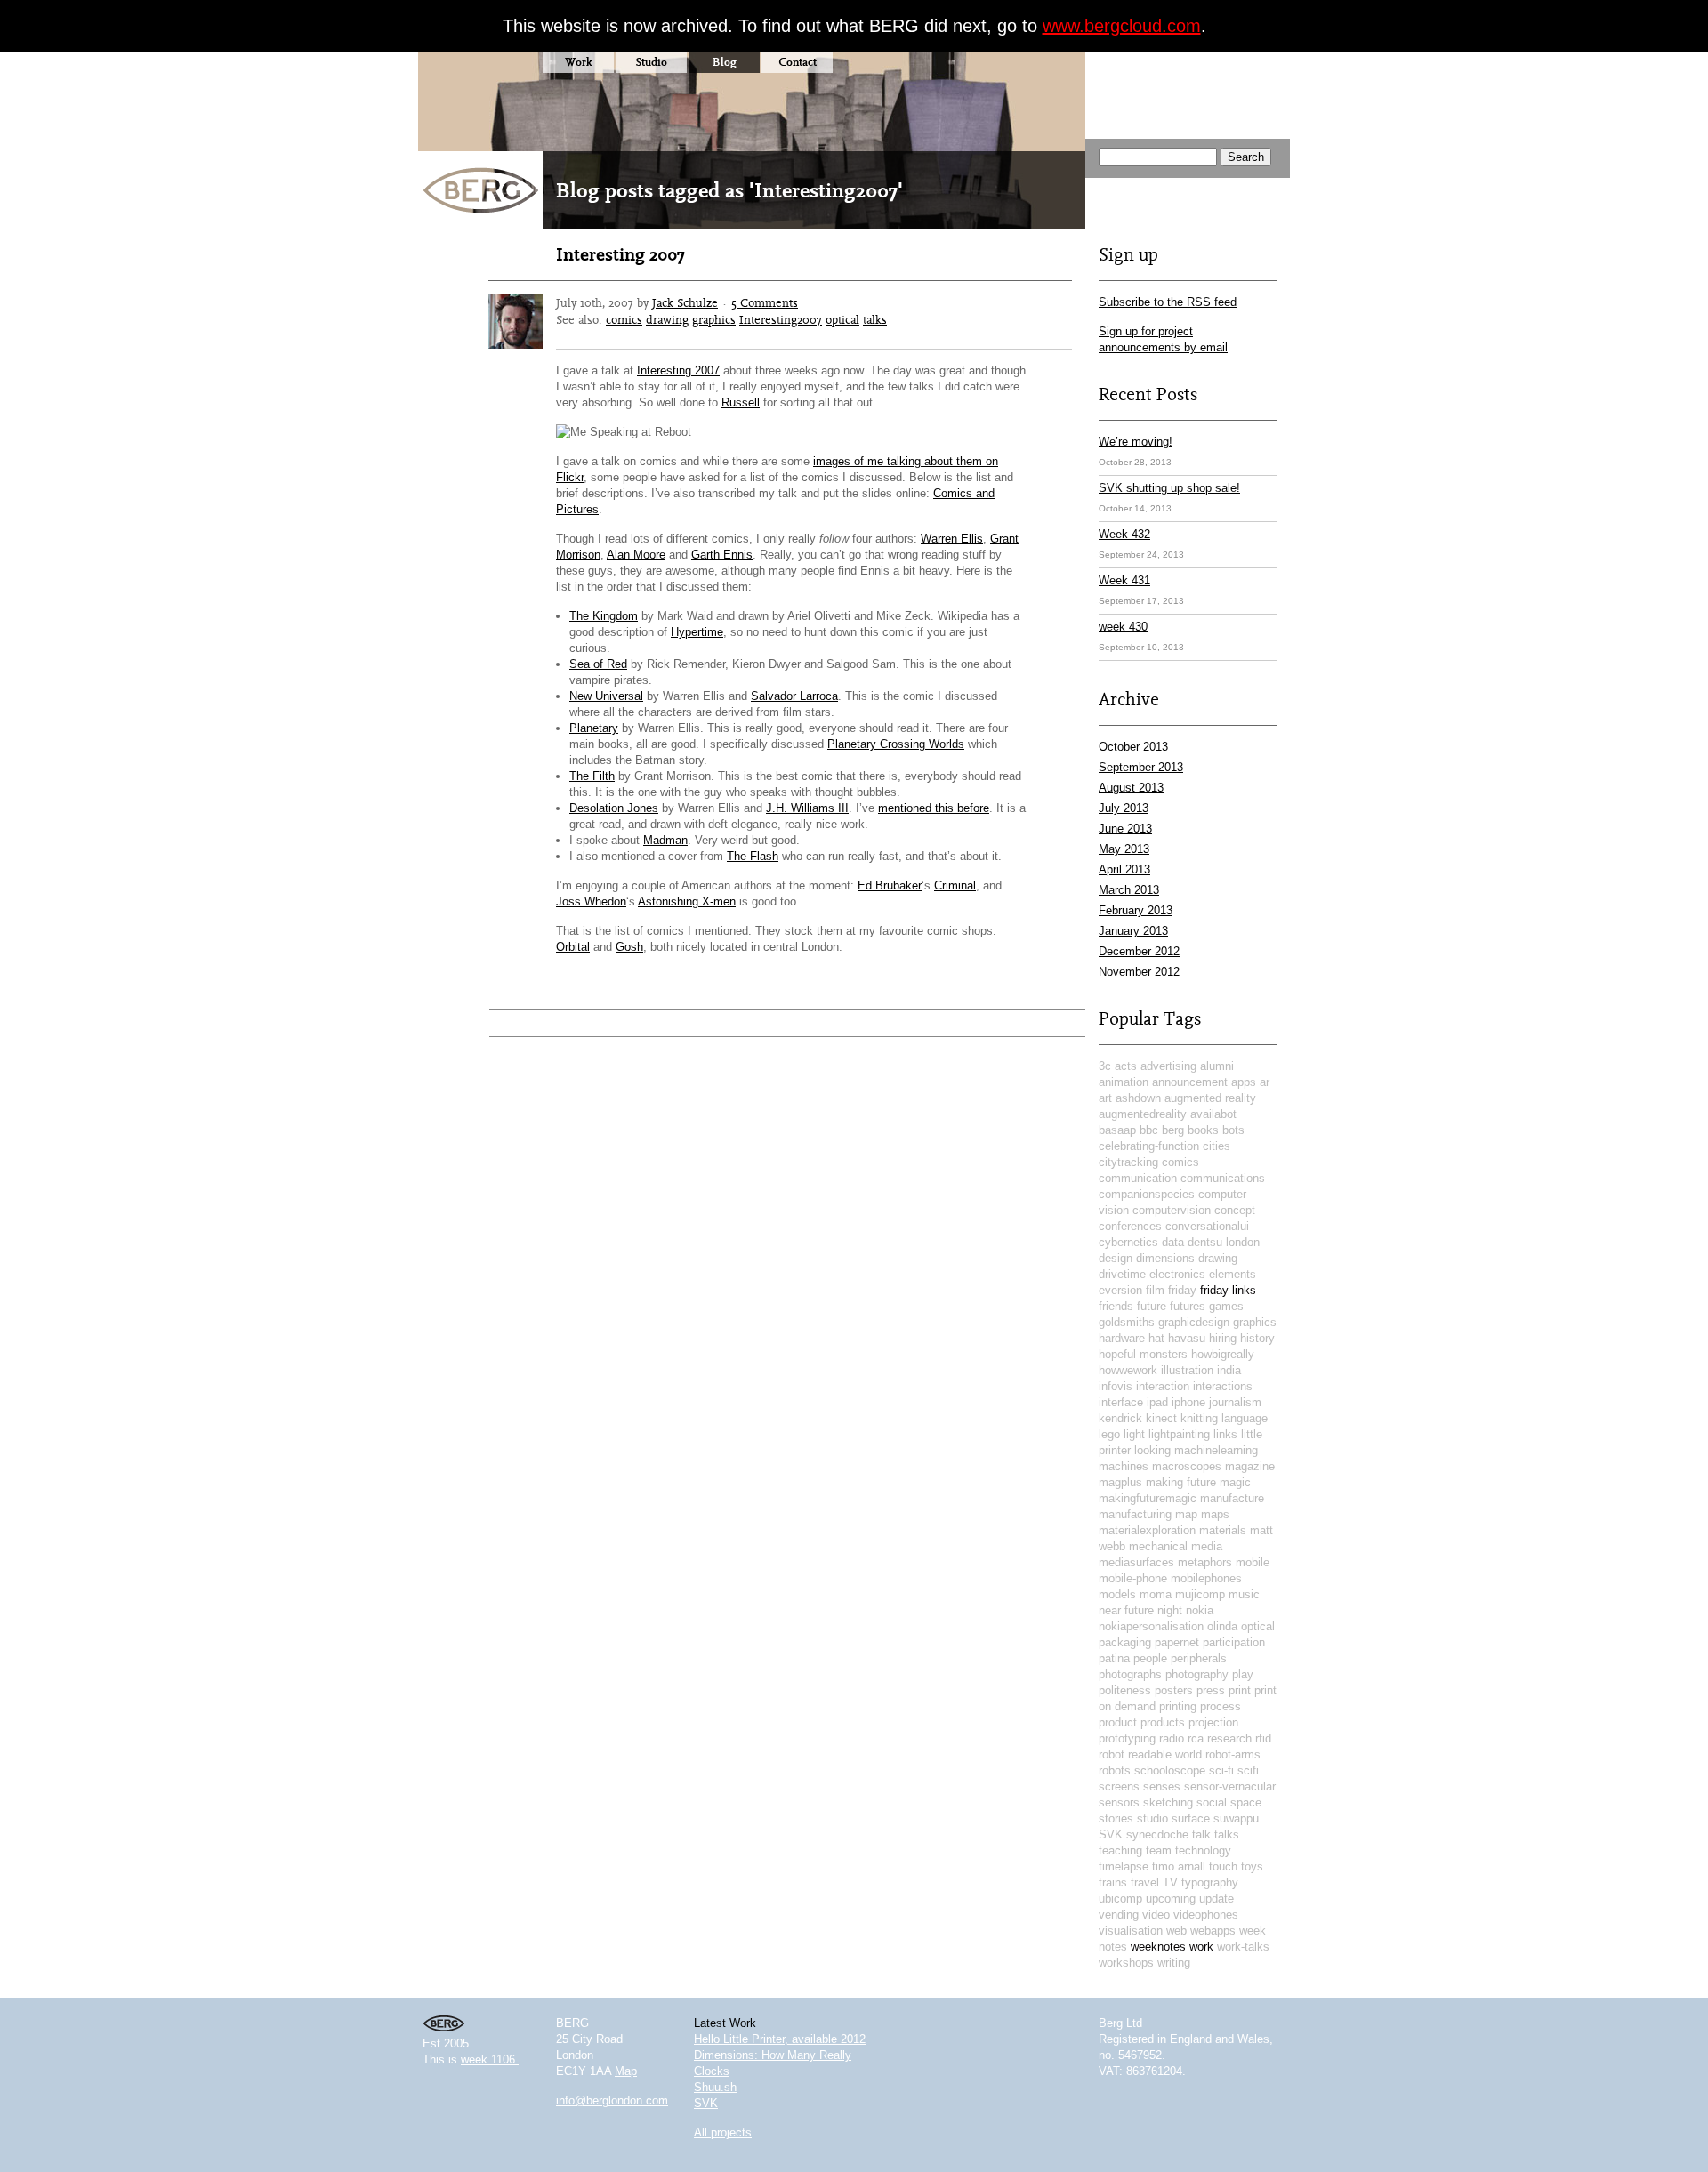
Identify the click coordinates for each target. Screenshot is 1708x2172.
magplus (1120, 1482)
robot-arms (1233, 1754)
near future (1126, 1610)
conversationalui (1207, 1226)
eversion (1120, 1290)
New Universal (606, 696)
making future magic (1198, 1482)
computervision (1172, 1210)
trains (1113, 1882)
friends (1116, 1306)
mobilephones (1206, 1578)
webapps (1213, 1931)
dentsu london (1224, 1242)
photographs (1130, 1674)
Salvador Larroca (794, 696)
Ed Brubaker (890, 885)
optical (842, 319)
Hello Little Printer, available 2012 (780, 2039)
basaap (1117, 1130)
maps (1215, 1514)
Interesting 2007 (620, 254)
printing (1178, 1706)
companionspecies (1147, 1194)
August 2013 (1131, 788)
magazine (1250, 1466)
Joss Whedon (591, 901)
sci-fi (1221, 1770)
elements (1233, 1274)
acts (1126, 1066)
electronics (1177, 1274)
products (1163, 1722)
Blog (725, 62)
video (1156, 1915)
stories (1116, 1818)
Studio (651, 62)
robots (1115, 1770)
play (1243, 1674)
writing (1174, 1963)
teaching (1120, 1850)
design (1116, 1258)
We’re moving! (1136, 442)
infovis (1116, 1386)
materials (1223, 1530)
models (1117, 1594)
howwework (1128, 1370)
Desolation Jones (614, 808)
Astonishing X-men (687, 901)
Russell (741, 402)
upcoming (1171, 1898)
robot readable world (1150, 1754)
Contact (798, 62)
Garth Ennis (722, 555)
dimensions (1165, 1258)
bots (1233, 1130)
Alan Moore (636, 555)
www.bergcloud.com (1122, 26)
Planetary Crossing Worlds (896, 744)
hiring (1223, 1338)
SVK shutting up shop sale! (1169, 488)
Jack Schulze (685, 302)
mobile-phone (1133, 1578)
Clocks (712, 2071)
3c (1105, 1066)
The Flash (753, 856)
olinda (1222, 1626)
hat (1156, 1338)
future (1152, 1306)
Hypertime (697, 632)
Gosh (629, 947)
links (1225, 1434)
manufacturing (1135, 1514)
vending (1119, 1915)
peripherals (1199, 1658)
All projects (723, 2132)
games (1226, 1306)
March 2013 (1129, 890)
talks (875, 319)
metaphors (1205, 1562)
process (1221, 1706)
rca (1196, 1738)
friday (1182, 1290)
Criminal (955, 885)
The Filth (592, 776)
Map (626, 2071)
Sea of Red (598, 664)
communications (1223, 1178)
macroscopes (1187, 1466)
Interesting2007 (781, 319)
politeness (1125, 1690)
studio (1152, 1818)
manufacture (1232, 1498)
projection (1213, 1722)
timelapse (1124, 1866)
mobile (1253, 1562)
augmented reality (1210, 1098)
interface (1121, 1402)
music (1244, 1594)
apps (1244, 1082)
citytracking (1128, 1162)
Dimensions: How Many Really (773, 2055)
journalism (1235, 1402)
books (1203, 1130)
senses (1162, 1786)
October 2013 (1133, 747)
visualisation (1131, 1931)
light (1134, 1434)
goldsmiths (1127, 1322)
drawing (667, 319)
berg (1173, 1130)
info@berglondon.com (612, 2100)
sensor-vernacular (1230, 1786)
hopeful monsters (1143, 1354)
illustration (1187, 1370)
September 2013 (1141, 767)
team (1159, 1850)
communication (1138, 1178)
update (1217, 1898)
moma (1156, 1594)
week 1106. (490, 2059)
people (1150, 1658)
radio (1172, 1738)
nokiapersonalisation (1151, 1626)
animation (1124, 1082)
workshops (1126, 1963)
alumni (1217, 1066)
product (1118, 1722)
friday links (1228, 1290)
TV (1170, 1882)
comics (624, 319)
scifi (1248, 1770)
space (1246, 1802)
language (1245, 1418)
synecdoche (1157, 1834)
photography (1197, 1674)
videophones (1206, 1915)
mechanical (1158, 1546)
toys (1252, 1866)
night (1170, 1610)
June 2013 (1125, 829)
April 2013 (1124, 869)
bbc (1149, 1130)
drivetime (1122, 1274)
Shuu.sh (715, 2087)
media (1207, 1546)
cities (1217, 1146)
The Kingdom (604, 616)
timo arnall (1179, 1866)
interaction (1163, 1386)
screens (1119, 1786)
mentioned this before (934, 808)
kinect (1161, 1418)
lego (1109, 1434)
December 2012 (1139, 951)
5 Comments (765, 302)
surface (1191, 1818)
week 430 (1123, 627)
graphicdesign (1194, 1322)
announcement (1190, 1082)
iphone (1188, 1402)
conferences (1130, 1226)
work (1201, 1947)
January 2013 (1133, 931)
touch (1223, 1866)
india (1229, 1370)
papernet (1177, 1642)
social (1212, 1802)
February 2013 (1136, 910)
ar (1265, 1082)
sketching (1168, 1802)
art (1105, 1098)
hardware (1122, 1338)
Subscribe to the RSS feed (1168, 302)
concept (1235, 1210)
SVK (1111, 1834)
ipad (1157, 1402)
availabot (1213, 1114)
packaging (1125, 1642)
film (1155, 1290)
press (1211, 1690)
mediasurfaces (1136, 1562)
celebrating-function (1149, 1146)
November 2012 (1139, 972)
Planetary (594, 728)
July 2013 (1124, 808)
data (1173, 1242)
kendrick (1120, 1418)
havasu (1187, 1338)
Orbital (573, 947)
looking (1152, 1450)
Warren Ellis (952, 539)
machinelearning (1216, 1450)
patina (1114, 1658)
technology (1203, 1850)
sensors (1119, 1802)
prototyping (1127, 1738)
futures (1188, 1306)
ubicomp (1120, 1898)
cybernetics (1128, 1242)
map (1186, 1514)
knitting (1199, 1418)
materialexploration (1147, 1530)
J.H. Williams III (807, 808)
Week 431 (1124, 580)
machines (1124, 1466)
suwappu (1236, 1818)
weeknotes (1158, 1947)
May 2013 (1124, 849)
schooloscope (1170, 1770)
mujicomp (1200, 1594)
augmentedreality (1143, 1114)
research (1229, 1738)
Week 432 (1124, 534)
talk (1201, 1834)
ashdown (1138, 1098)
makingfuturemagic (1148, 1498)
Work (578, 62)
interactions (1223, 1386)
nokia (1200, 1610)
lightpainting (1179, 1434)
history (1257, 1338)
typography (1210, 1882)
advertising (1168, 1066)
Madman (665, 840)
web (1176, 1931)
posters (1174, 1690)
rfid (1263, 1738)
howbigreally (1223, 1354)
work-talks (1243, 1947)
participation (1234, 1642)
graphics (714, 319)
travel (1145, 1882)
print (1240, 1690)
